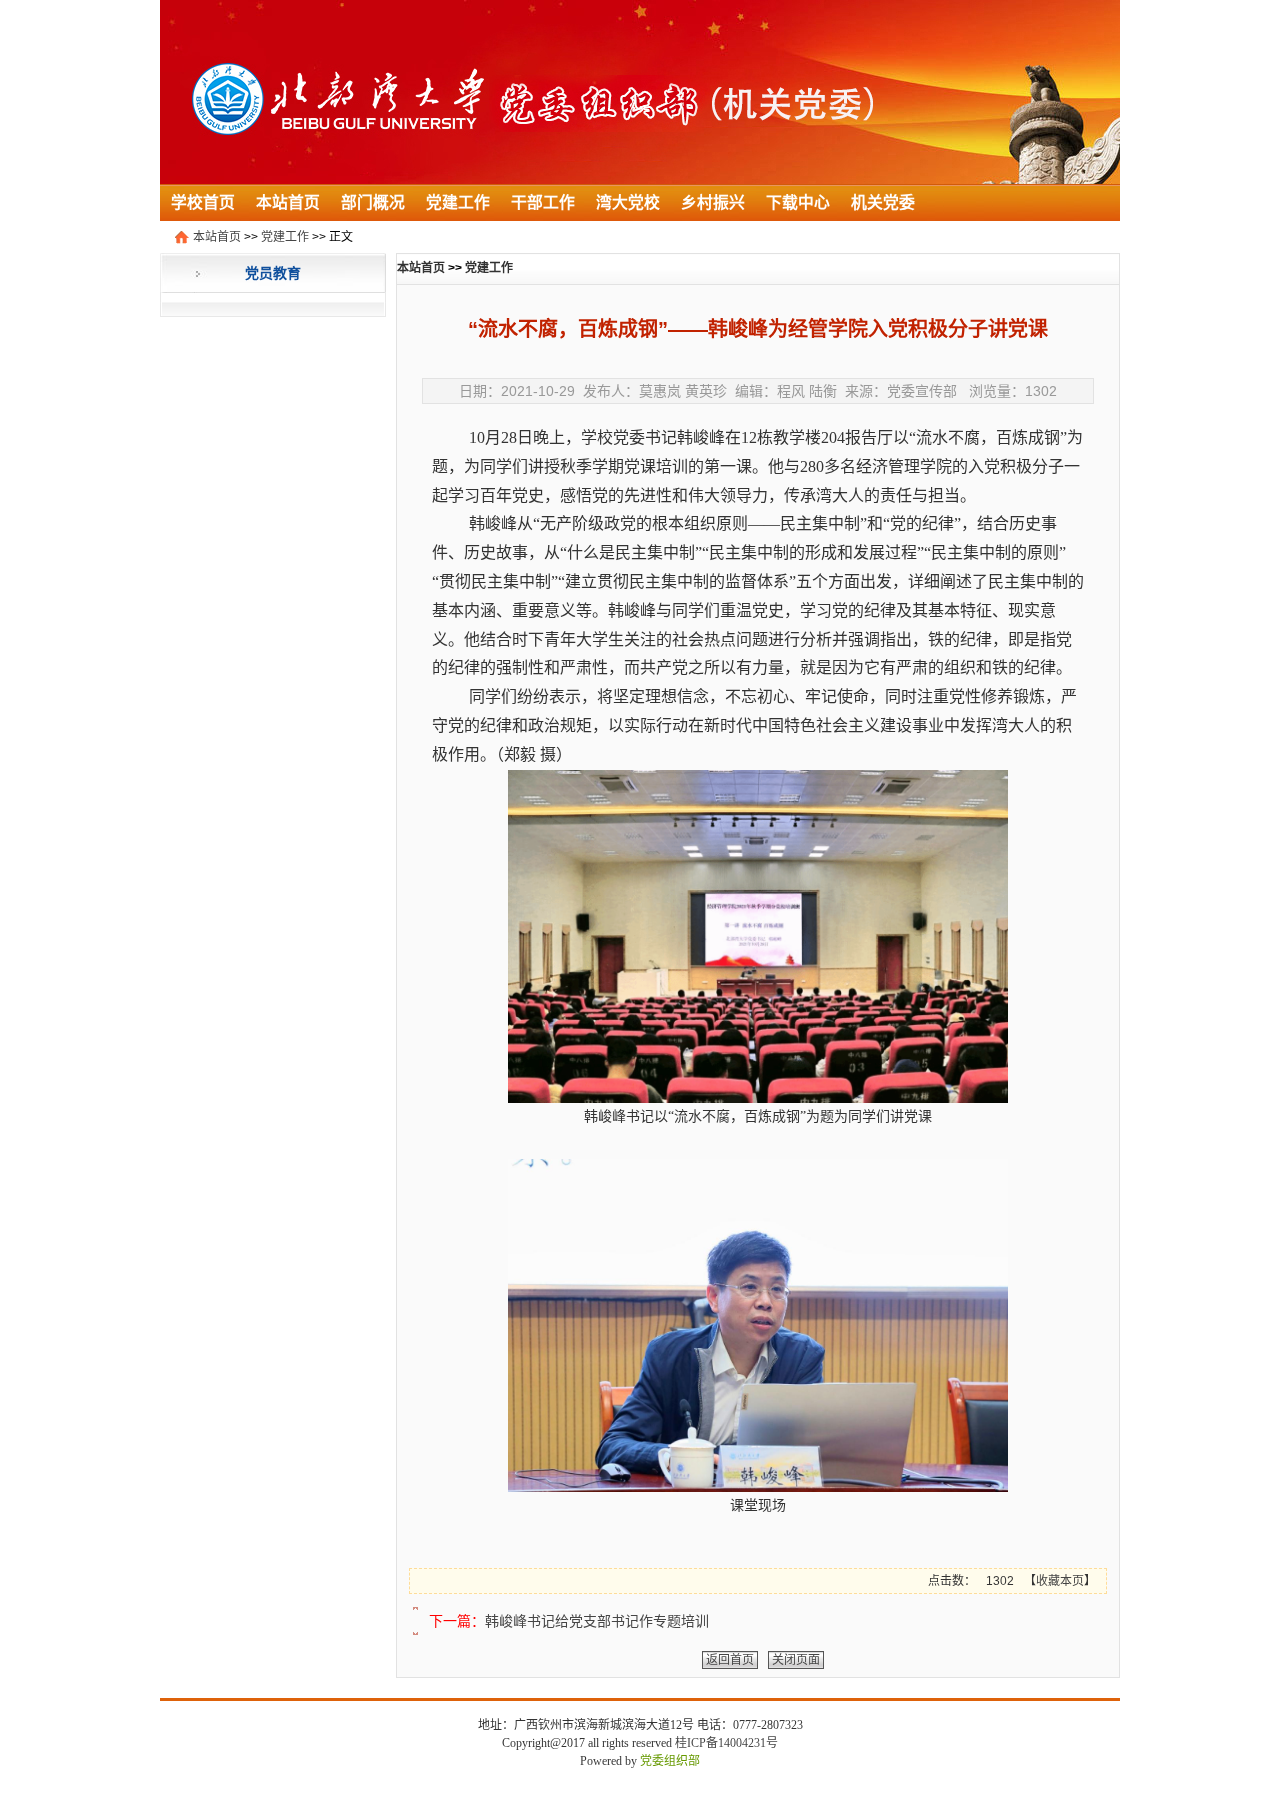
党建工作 (458, 202)
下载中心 (798, 202)
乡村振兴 (713, 202)
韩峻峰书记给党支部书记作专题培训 (597, 1621)
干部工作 (543, 202)
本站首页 (288, 202)
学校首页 (203, 202)
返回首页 (730, 1660)
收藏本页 (1060, 1581)
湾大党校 (628, 202)
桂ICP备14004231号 (726, 1743)
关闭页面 (796, 1660)
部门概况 (373, 202)
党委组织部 (670, 1761)
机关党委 (883, 202)
